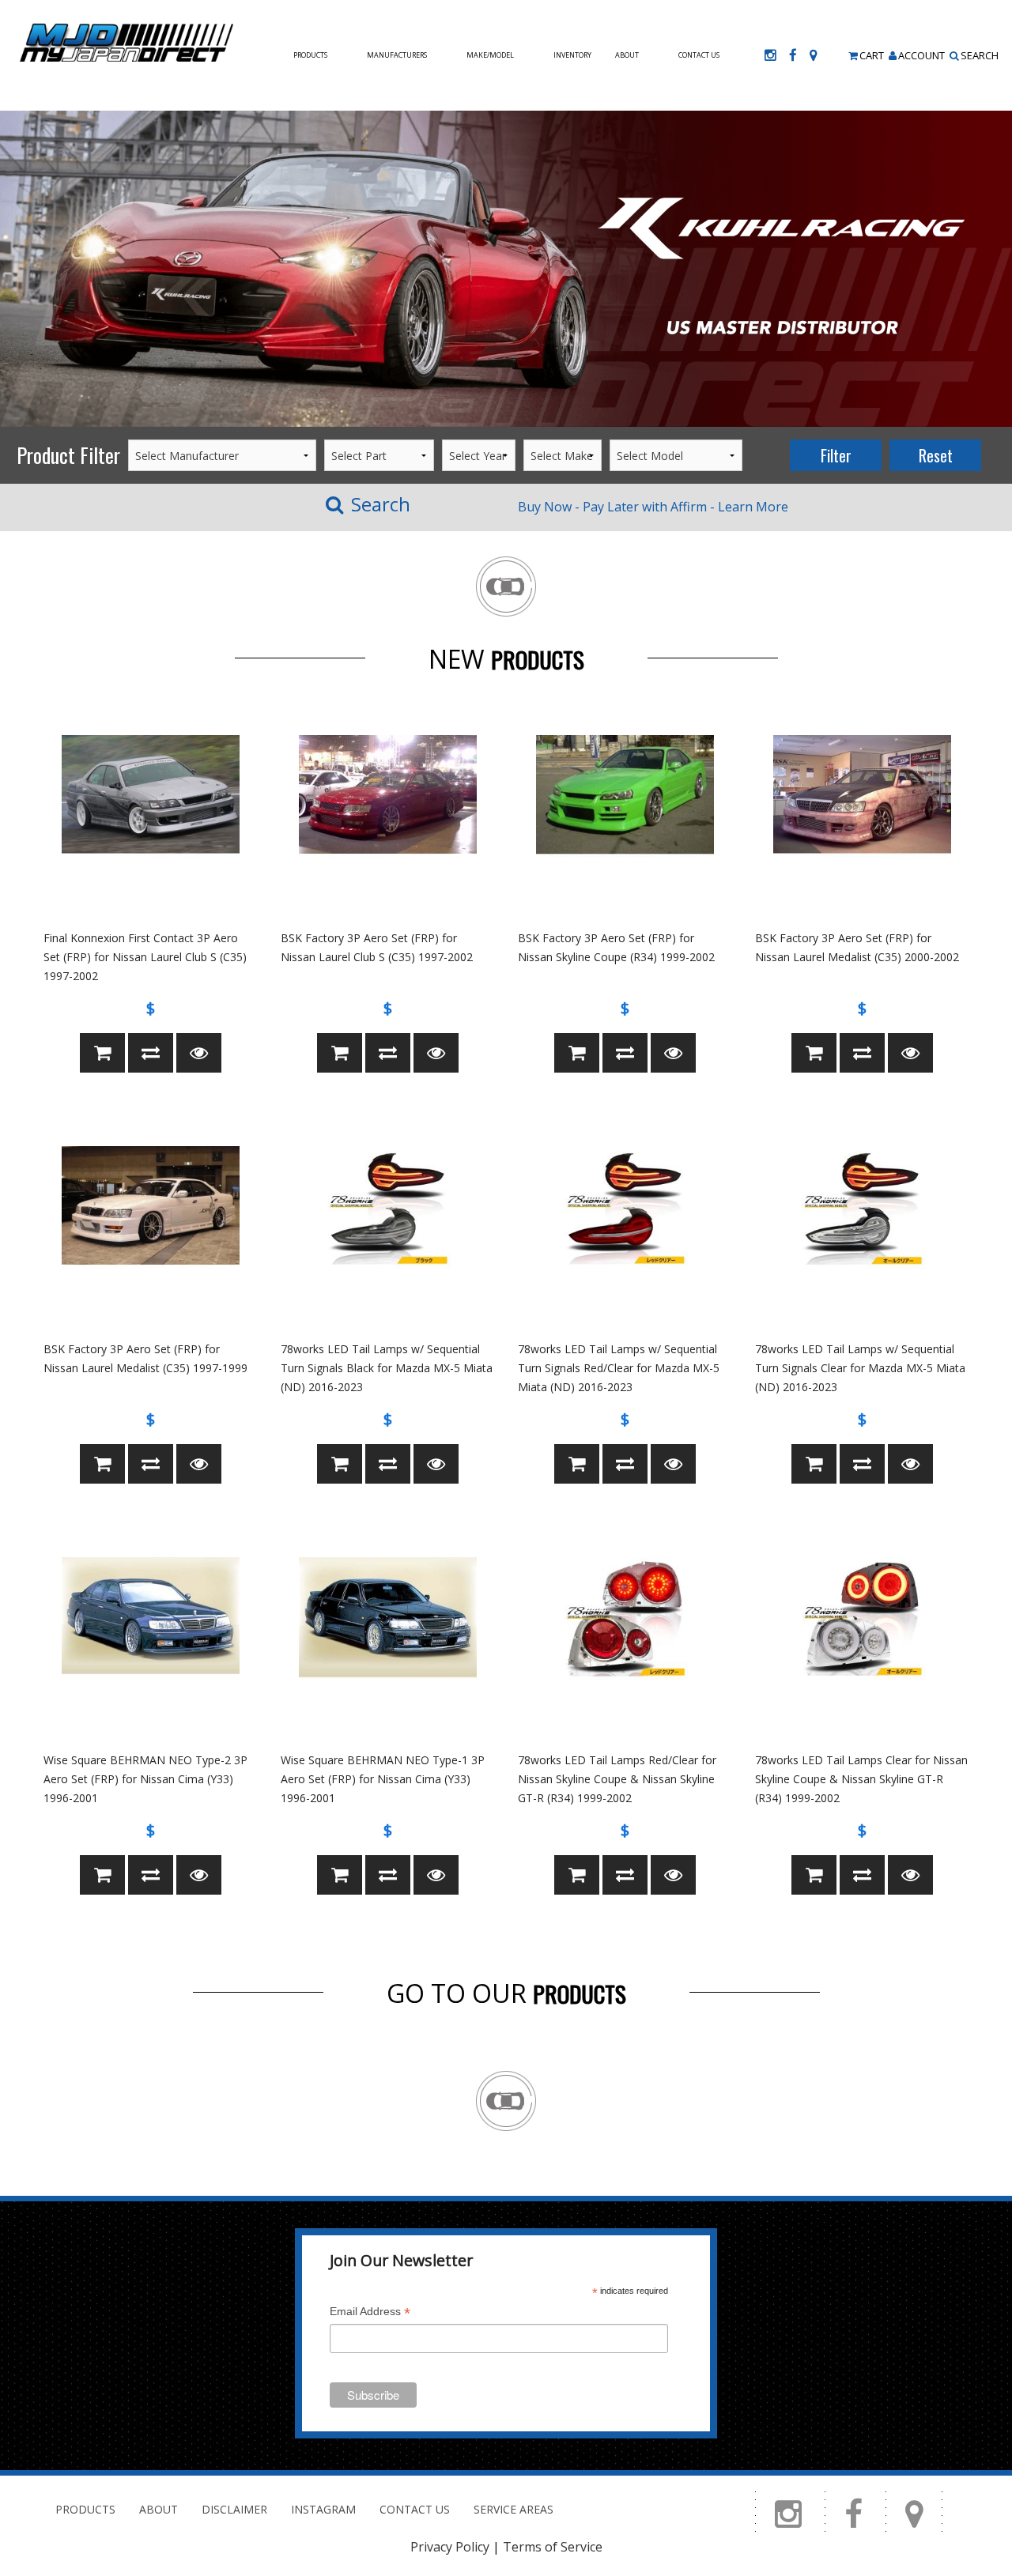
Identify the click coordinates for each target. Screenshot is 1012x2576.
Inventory (572, 55)
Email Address (370, 2313)
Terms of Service (553, 2547)
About (627, 55)
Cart (872, 55)
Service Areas (514, 2509)
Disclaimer (234, 2509)
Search (980, 55)
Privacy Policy (450, 2547)
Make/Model (490, 55)
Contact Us (699, 55)
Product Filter (68, 455)
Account (921, 55)
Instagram (323, 2509)
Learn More (753, 507)
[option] (506, 269)
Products (310, 55)
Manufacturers (397, 55)
